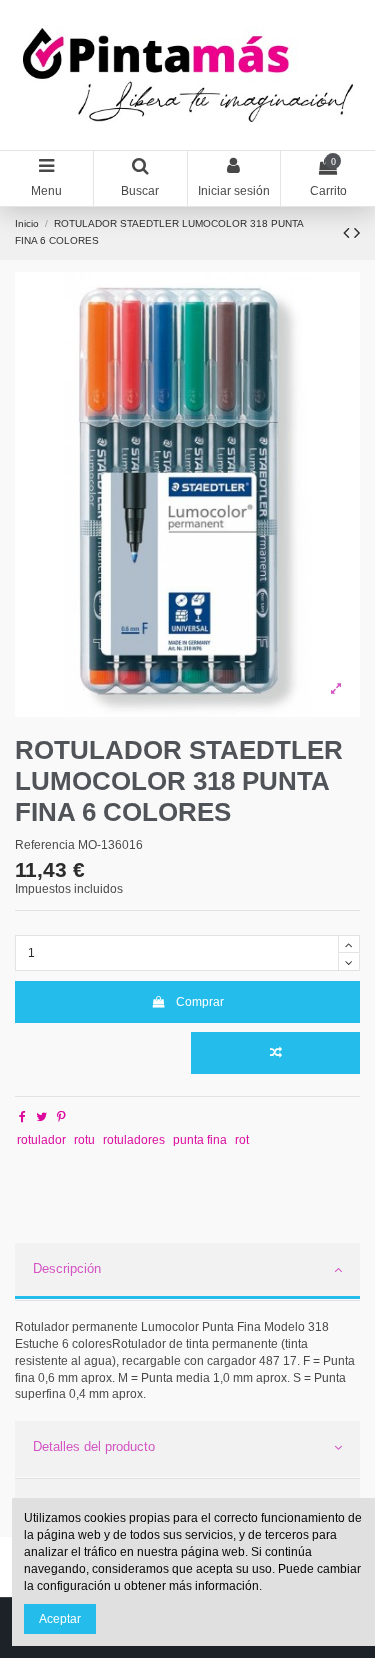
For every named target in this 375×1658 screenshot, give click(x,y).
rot (242, 1140)
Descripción (67, 1268)
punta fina (200, 1140)
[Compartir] (22, 1117)
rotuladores (134, 1140)
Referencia (45, 845)
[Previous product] (348, 233)
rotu (84, 1140)
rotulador (41, 1140)
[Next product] (357, 233)
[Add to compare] (275, 1053)
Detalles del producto (94, 1446)
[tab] (187, 1272)
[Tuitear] (41, 1117)
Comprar (200, 1002)
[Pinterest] (61, 1117)
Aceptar (60, 1619)
